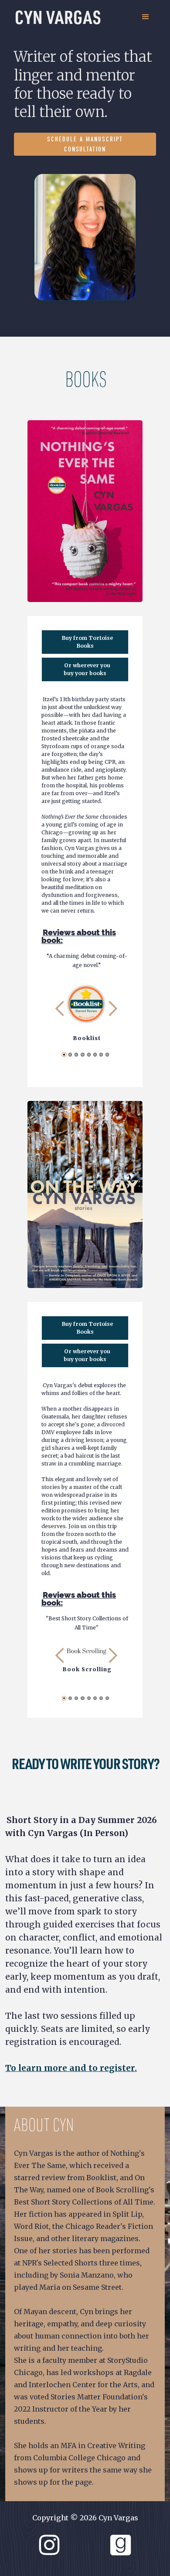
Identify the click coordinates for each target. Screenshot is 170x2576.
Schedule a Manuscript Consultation (85, 144)
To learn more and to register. (71, 2068)
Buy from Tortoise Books (87, 642)
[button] (146, 17)
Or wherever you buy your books (87, 669)
